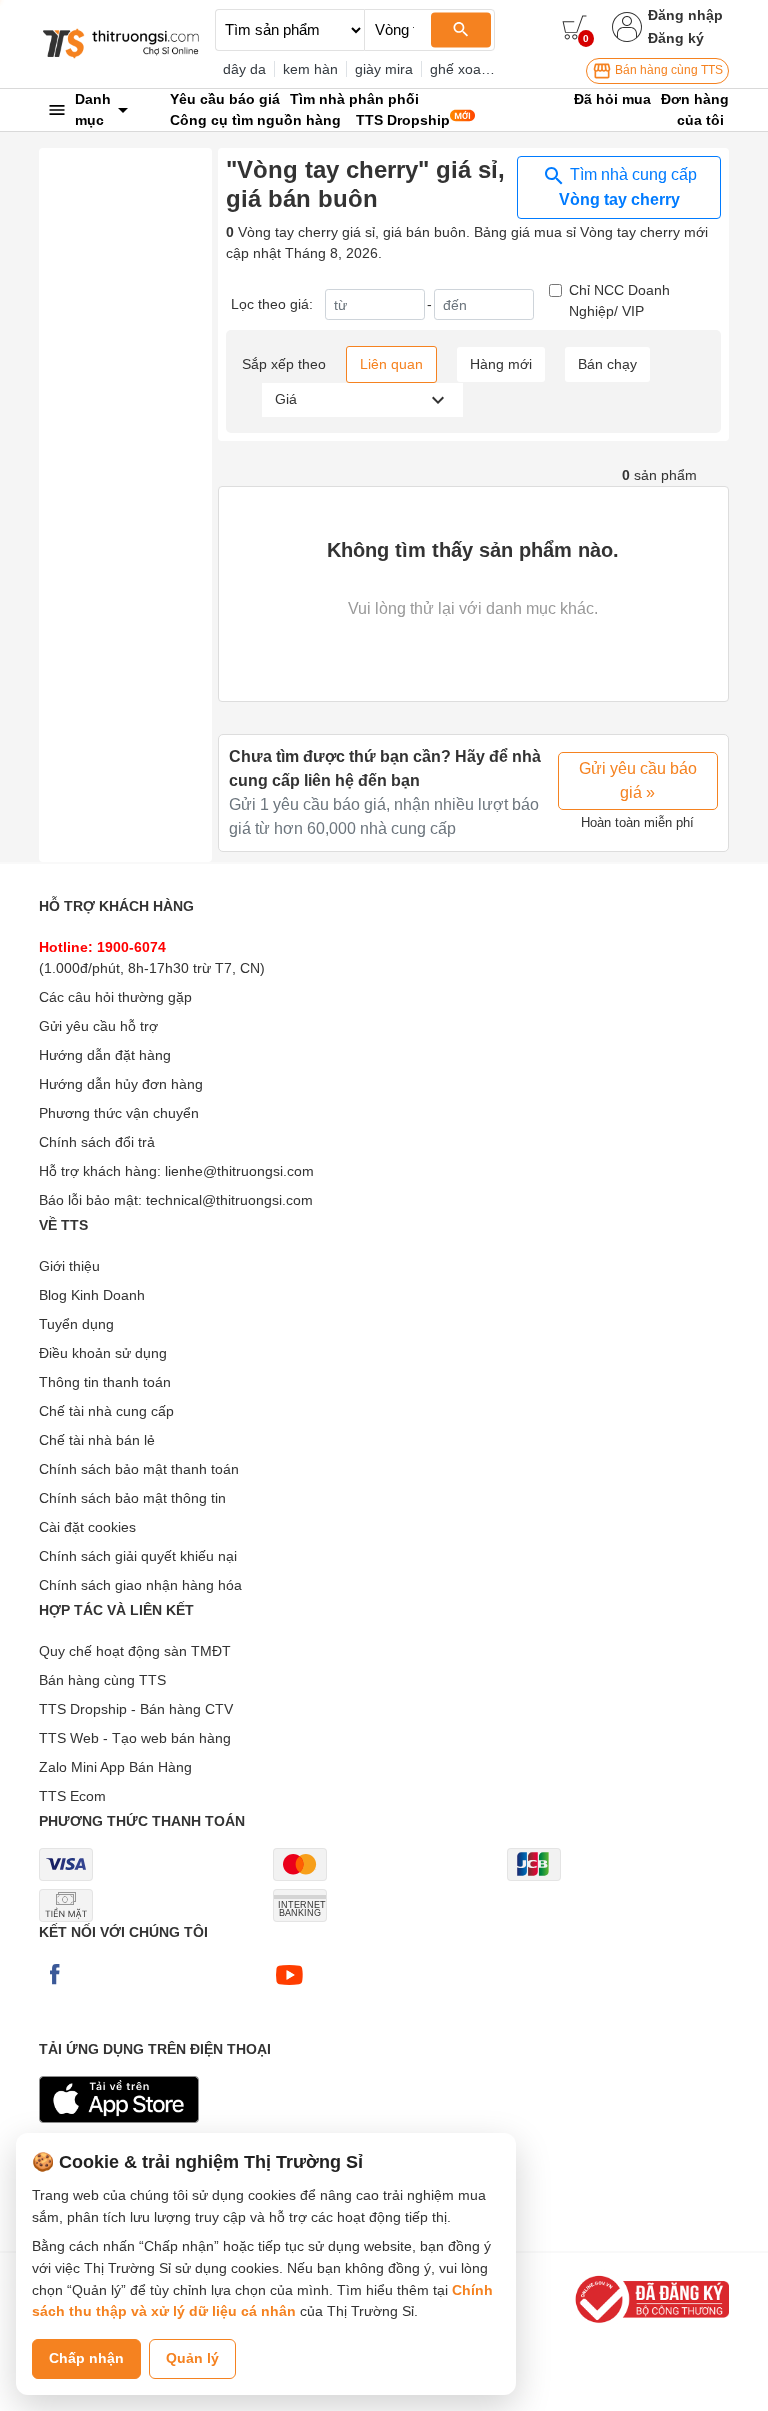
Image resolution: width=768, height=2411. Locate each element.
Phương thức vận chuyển (119, 1113)
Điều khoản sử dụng (103, 1353)
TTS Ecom (72, 1796)
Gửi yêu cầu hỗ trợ (98, 1026)
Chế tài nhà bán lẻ (97, 1440)
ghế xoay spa (472, 69)
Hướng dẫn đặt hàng (105, 1055)
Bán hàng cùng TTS (667, 70)
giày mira (384, 69)
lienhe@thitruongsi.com (239, 1171)
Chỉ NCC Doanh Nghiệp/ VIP (619, 300)
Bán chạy (607, 364)
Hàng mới (501, 364)
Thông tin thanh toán (105, 1382)
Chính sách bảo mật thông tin (132, 1498)
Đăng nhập (685, 15)
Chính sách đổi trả (97, 1142)
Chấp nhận (86, 2358)
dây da (244, 69)
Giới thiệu (69, 1266)
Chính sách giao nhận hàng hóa (140, 1585)
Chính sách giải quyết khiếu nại (138, 1556)
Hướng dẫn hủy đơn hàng (121, 1084)
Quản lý (192, 2358)
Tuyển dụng (76, 1324)
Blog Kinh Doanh (92, 1295)
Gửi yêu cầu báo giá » (638, 780)
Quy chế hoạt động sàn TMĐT (135, 1651)
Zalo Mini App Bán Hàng (115, 1767)
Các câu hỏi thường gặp (115, 997)
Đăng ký (676, 38)
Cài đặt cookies (87, 1527)
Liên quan (391, 364)
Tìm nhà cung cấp (628, 187)
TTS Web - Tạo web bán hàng (135, 1738)
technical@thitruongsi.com (229, 1200)
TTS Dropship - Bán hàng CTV (136, 1709)
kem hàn (310, 69)
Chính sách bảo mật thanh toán (139, 1469)
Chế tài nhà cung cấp (106, 1411)
